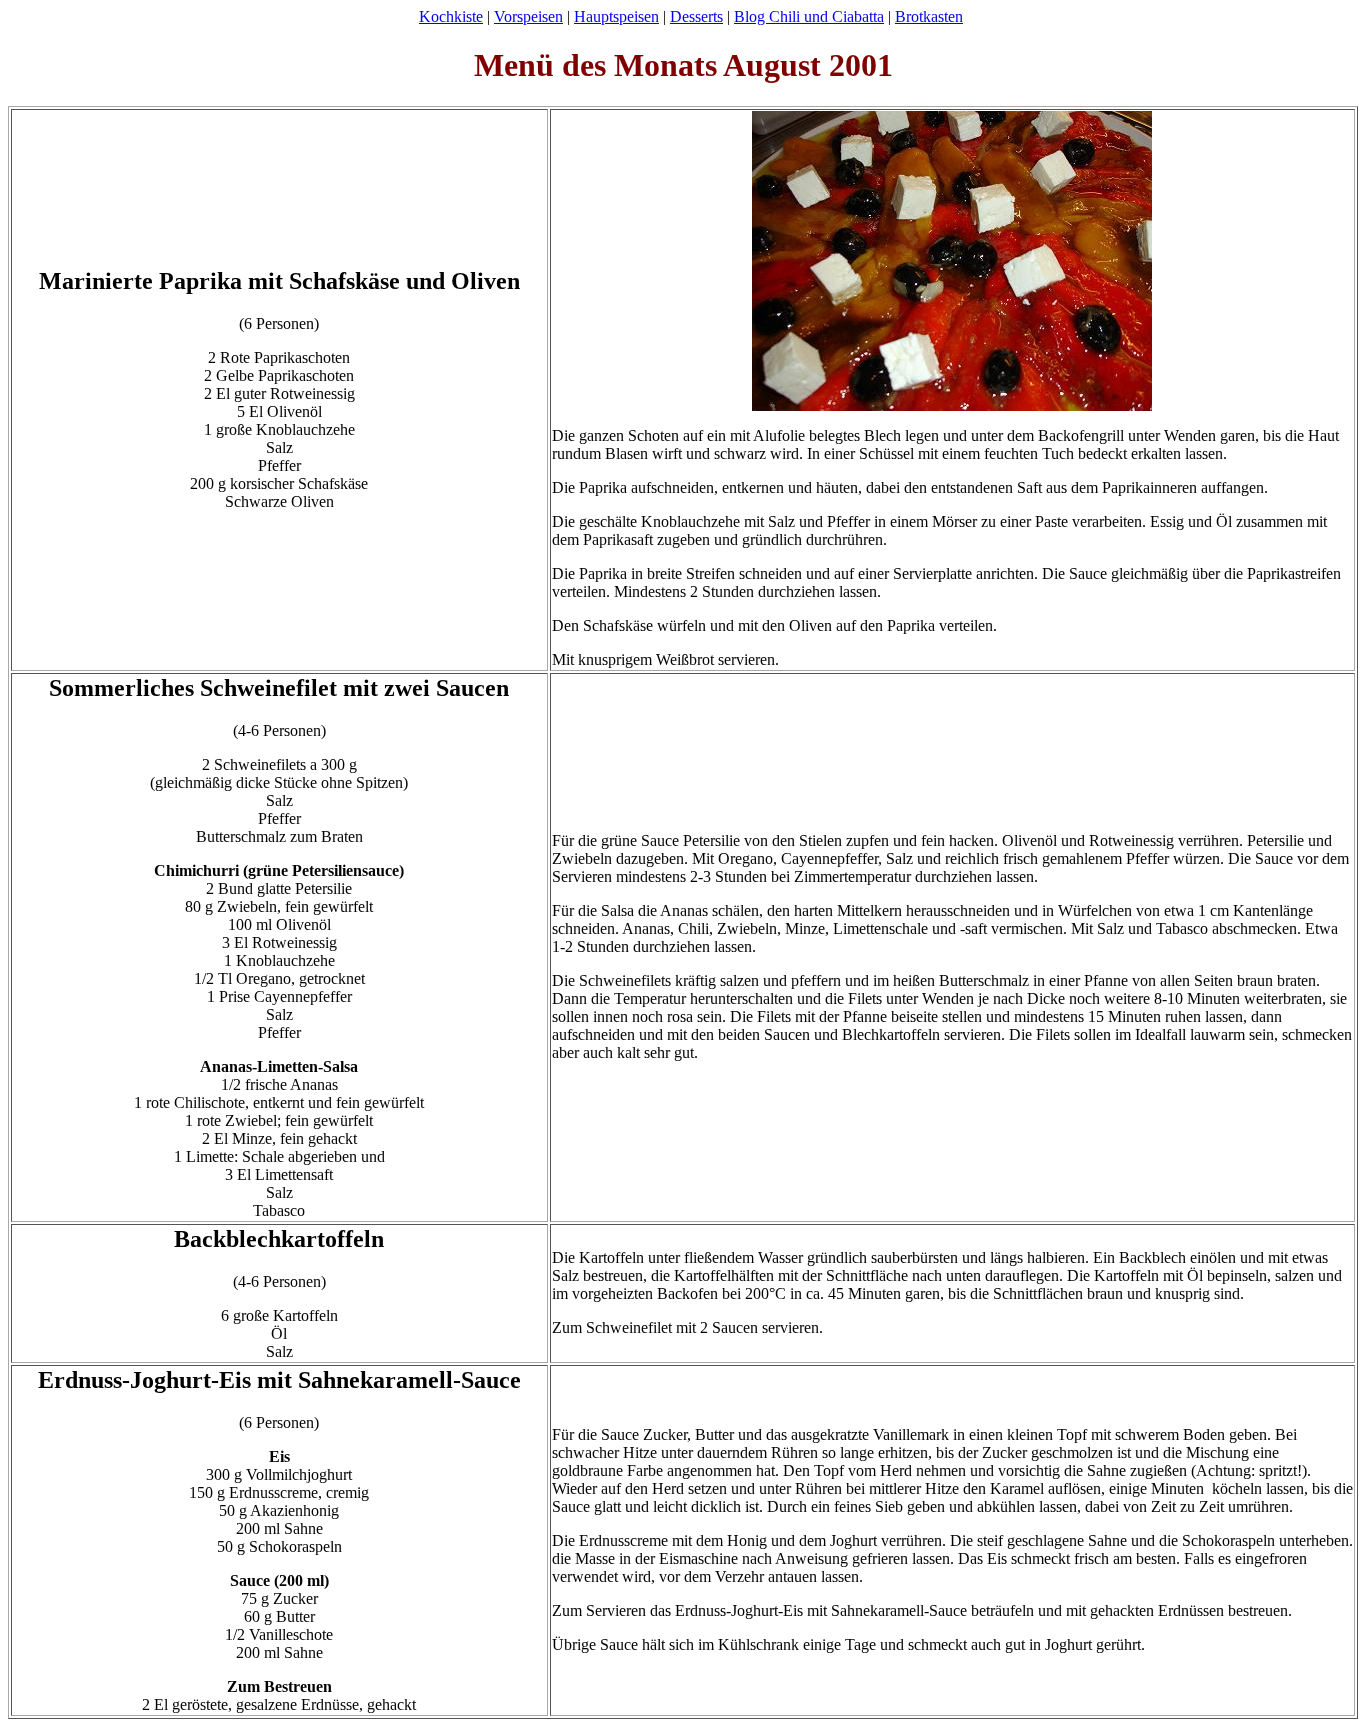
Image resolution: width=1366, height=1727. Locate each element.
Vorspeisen (528, 16)
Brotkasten (929, 16)
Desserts (696, 16)
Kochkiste (451, 16)
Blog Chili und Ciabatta (809, 16)
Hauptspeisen (616, 16)
